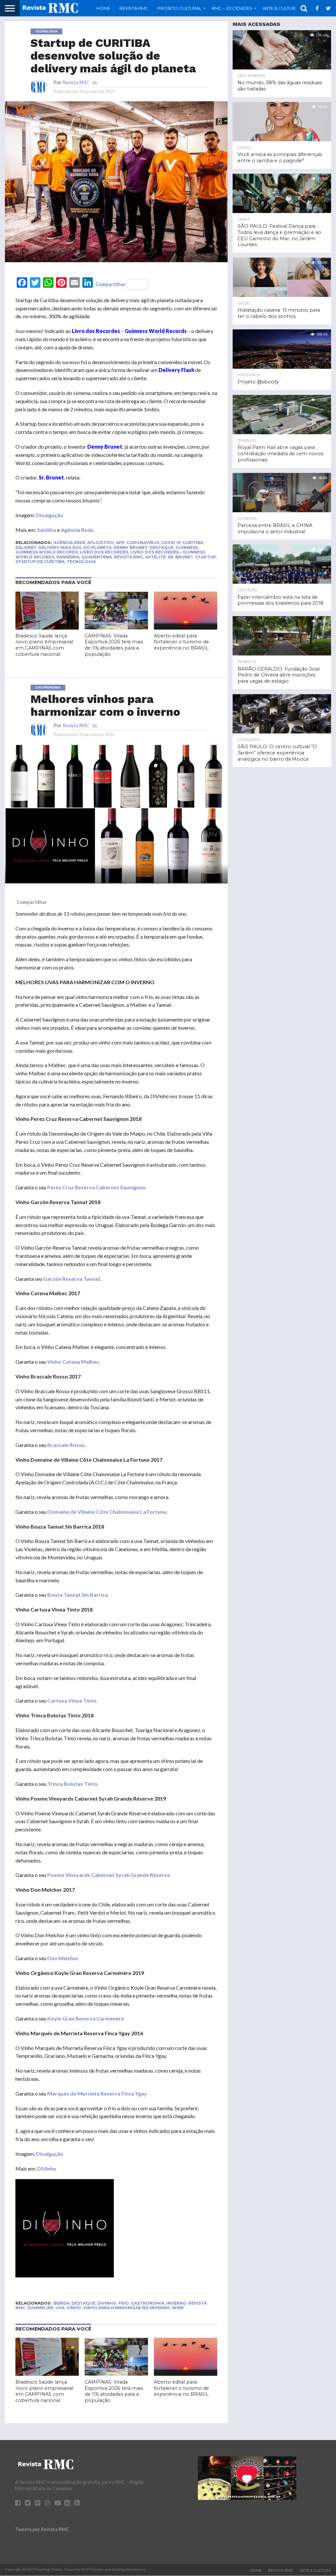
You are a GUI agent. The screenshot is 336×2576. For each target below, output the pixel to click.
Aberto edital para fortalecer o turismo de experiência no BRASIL (181, 642)
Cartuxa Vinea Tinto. (72, 1700)
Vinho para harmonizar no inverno (126, 2308)
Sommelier (40, 2308)
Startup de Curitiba (40, 562)
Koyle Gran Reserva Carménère (86, 2018)
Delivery (26, 547)
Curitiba (193, 543)
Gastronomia (148, 2303)
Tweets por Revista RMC (42, 2529)
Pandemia (68, 557)
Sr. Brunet (180, 557)
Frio (124, 2303)
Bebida (62, 2303)
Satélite (47, 530)
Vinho (74, 2308)
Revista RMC (134, 8)
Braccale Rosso (66, 1445)
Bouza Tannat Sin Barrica (78, 1595)
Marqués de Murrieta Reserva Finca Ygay (97, 2093)
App (120, 543)
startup (206, 557)
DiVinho (47, 2168)
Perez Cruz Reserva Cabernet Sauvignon (96, 1187)
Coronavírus (143, 543)
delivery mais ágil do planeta (75, 547)
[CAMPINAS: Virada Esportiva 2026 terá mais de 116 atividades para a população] (116, 627)
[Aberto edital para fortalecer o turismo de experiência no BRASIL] (186, 627)
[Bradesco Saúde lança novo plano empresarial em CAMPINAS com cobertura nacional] (47, 627)
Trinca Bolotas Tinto (72, 1784)
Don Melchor (63, 1958)
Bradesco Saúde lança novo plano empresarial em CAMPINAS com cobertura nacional (44, 645)
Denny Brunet (131, 547)
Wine (178, 2308)
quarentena (97, 557)
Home (103, 8)
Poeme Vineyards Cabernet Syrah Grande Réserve (108, 1875)
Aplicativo (101, 543)
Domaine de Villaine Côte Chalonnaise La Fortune (107, 1512)
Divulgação (50, 515)
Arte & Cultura (315, 2570)
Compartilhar (111, 284)
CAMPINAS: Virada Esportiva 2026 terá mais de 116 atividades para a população (114, 645)
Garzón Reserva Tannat (72, 1279)
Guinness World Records (47, 552)
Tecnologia (81, 562)
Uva (60, 2308)
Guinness (187, 547)
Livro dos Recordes (104, 552)
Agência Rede (77, 530)
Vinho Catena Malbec (73, 1362)
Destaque (162, 547)
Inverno (176, 2303)
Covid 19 (171, 543)
